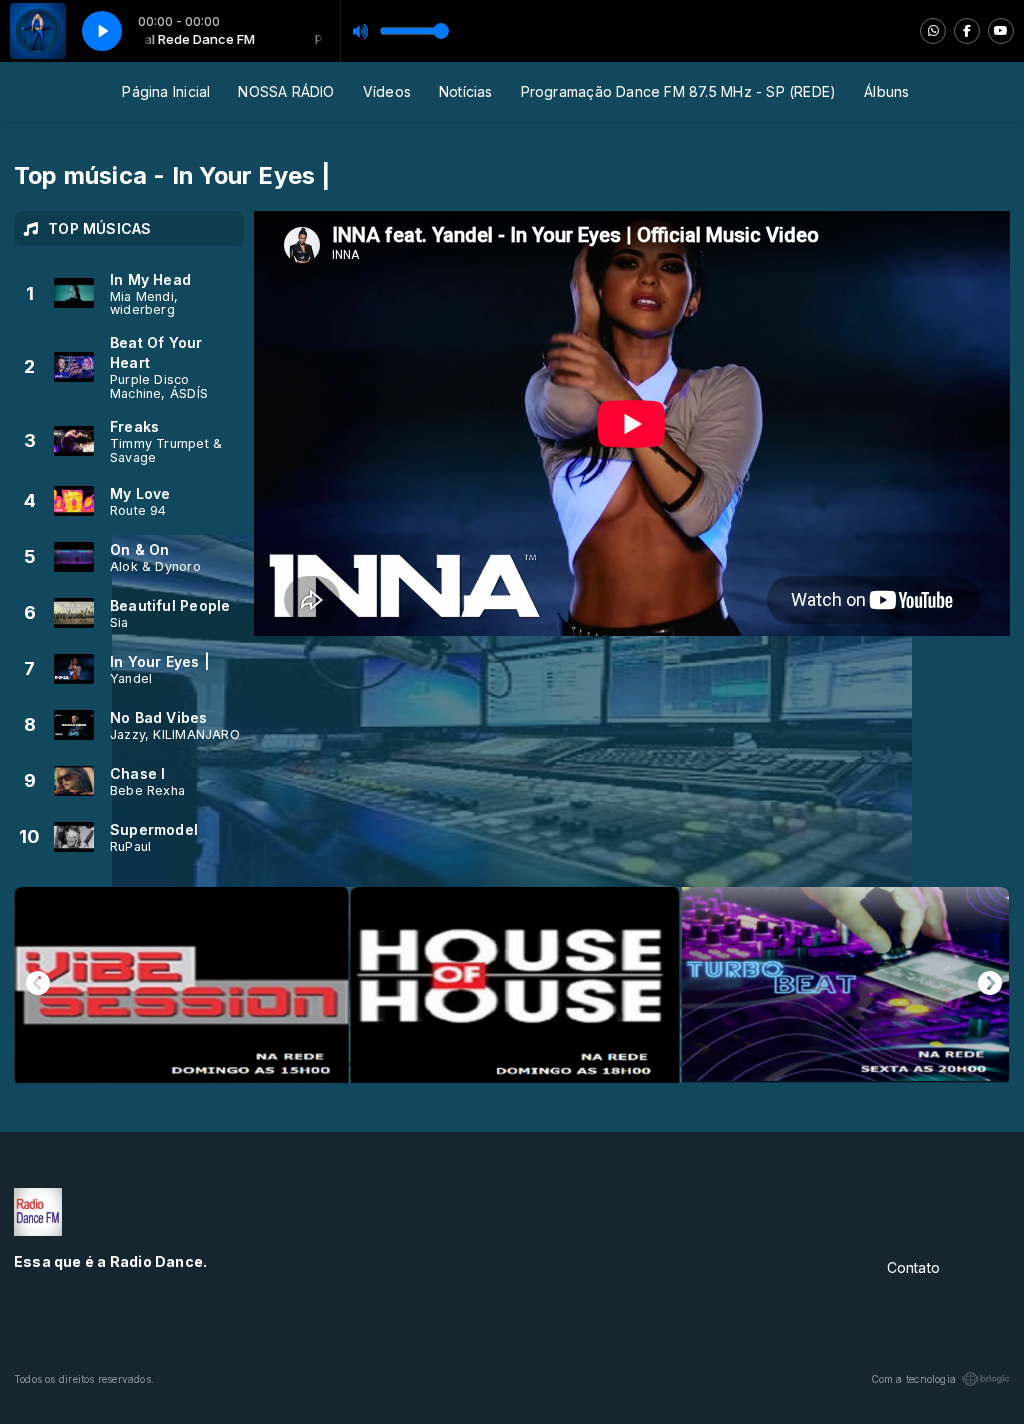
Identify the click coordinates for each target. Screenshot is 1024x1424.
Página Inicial (166, 91)
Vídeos (387, 91)
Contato (913, 1267)
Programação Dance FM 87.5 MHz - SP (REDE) (679, 91)
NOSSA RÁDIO (286, 91)
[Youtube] (1001, 31)
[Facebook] (967, 31)
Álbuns (886, 91)
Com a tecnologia (913, 1379)
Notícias (466, 91)
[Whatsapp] (933, 31)
